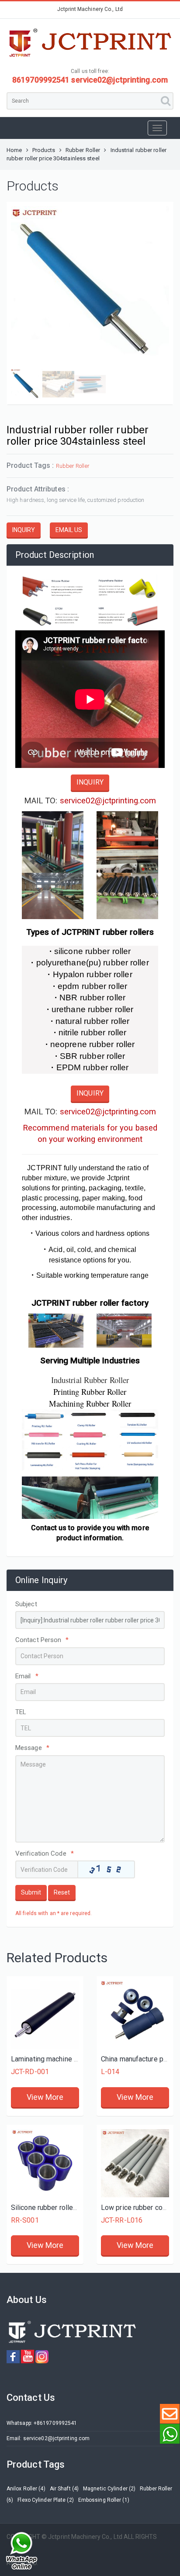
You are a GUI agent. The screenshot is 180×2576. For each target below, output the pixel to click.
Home (14, 150)
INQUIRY (24, 530)
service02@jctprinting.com (108, 801)
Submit (31, 1892)
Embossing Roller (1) (104, 2500)
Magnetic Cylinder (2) (109, 2489)
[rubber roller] (45, 2163)
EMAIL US (69, 530)
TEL (21, 1712)
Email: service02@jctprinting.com (48, 2438)
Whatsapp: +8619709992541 (42, 2423)
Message (32, 1748)
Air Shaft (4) (64, 2489)
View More (45, 2097)
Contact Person (42, 1640)
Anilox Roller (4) (26, 2489)
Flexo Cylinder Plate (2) (45, 2500)
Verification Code (45, 1853)
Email (27, 1676)
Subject (26, 1604)
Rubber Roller (83, 150)
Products (44, 150)
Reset (62, 1892)
